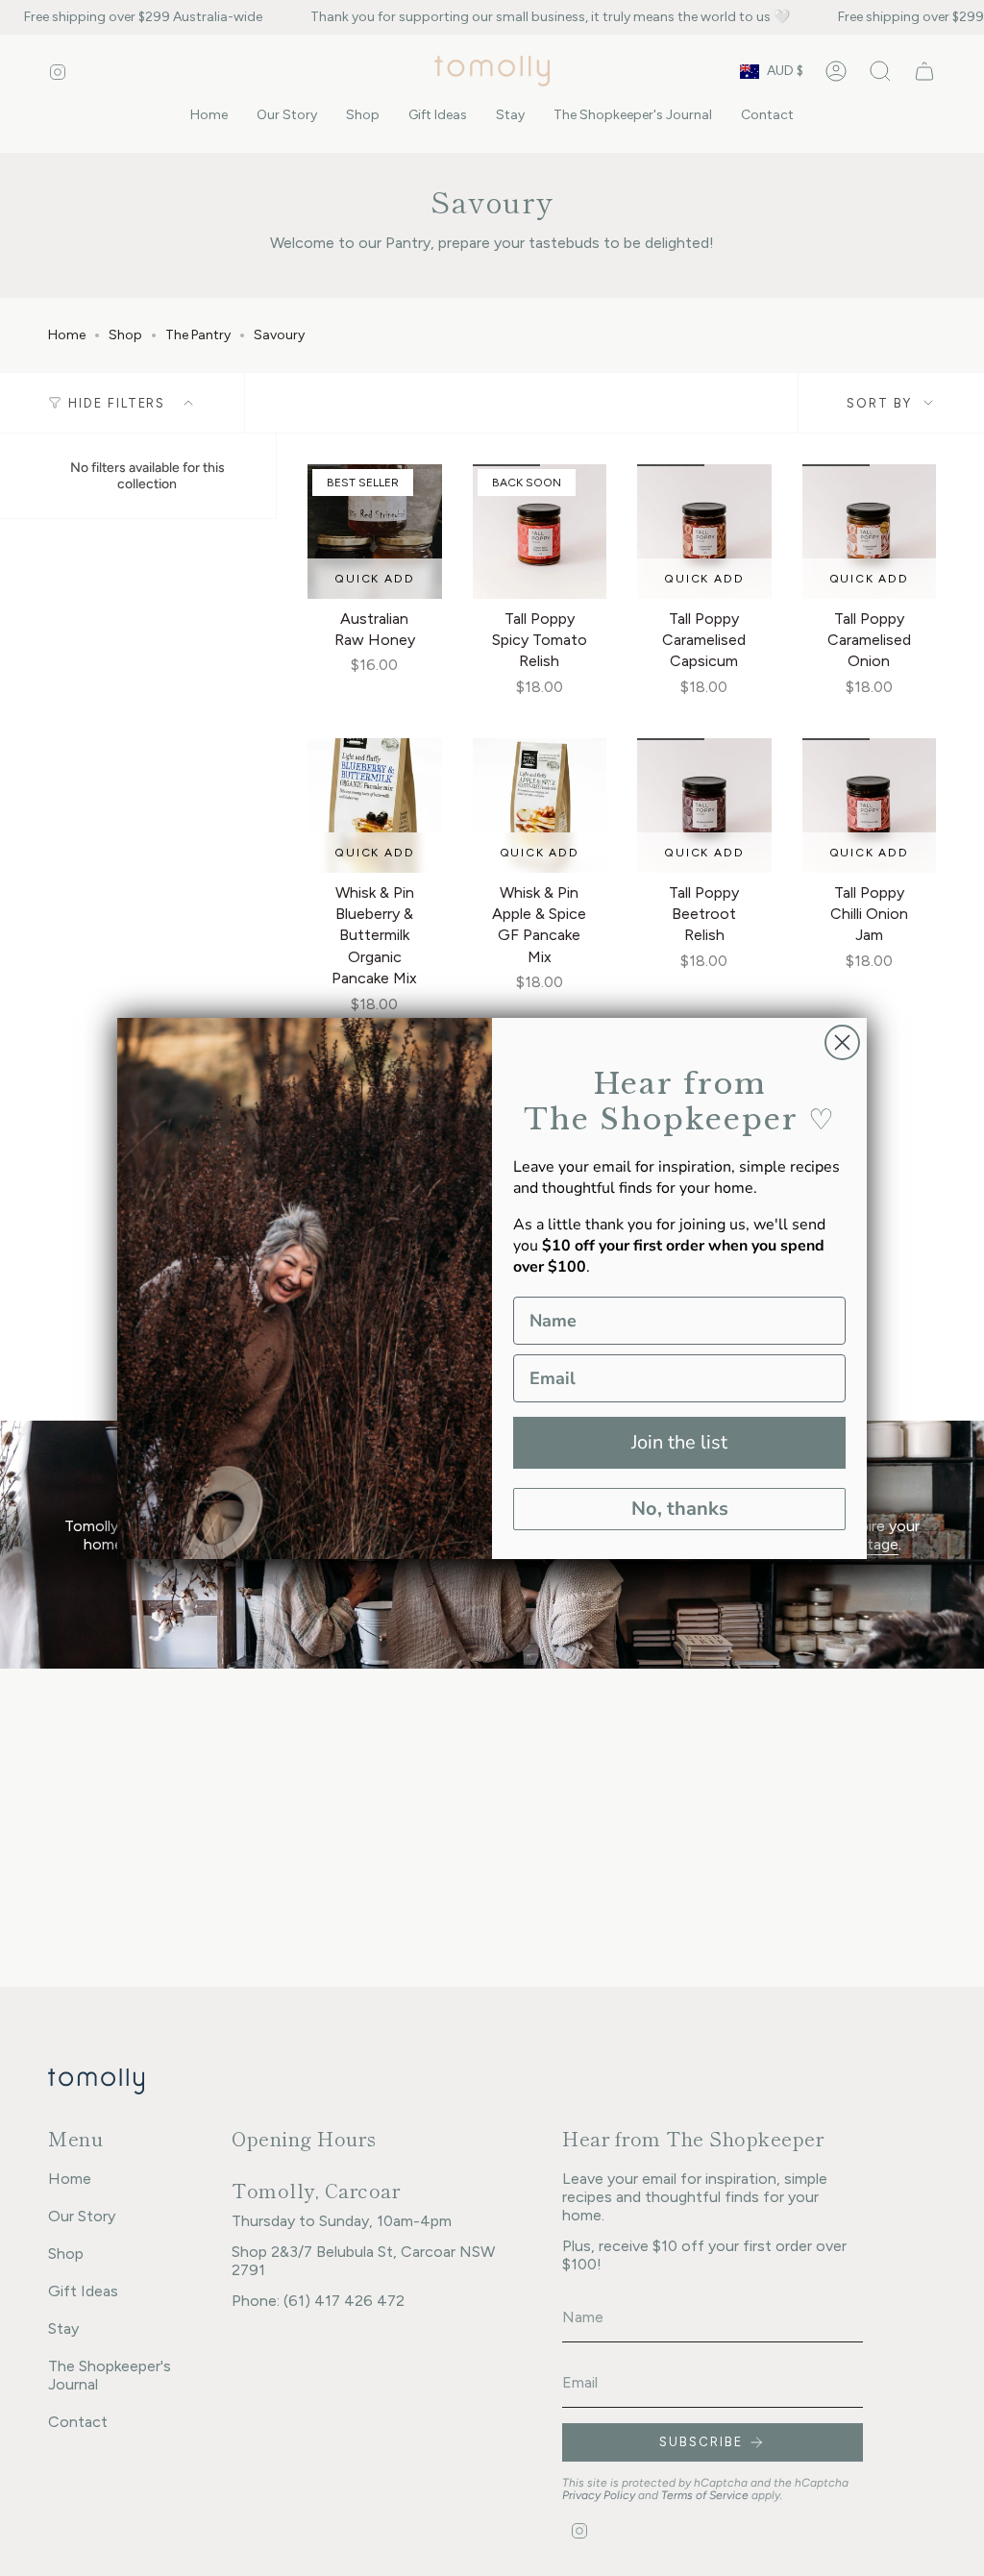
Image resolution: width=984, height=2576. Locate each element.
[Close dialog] (842, 1042)
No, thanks (680, 1509)
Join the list (679, 1442)
